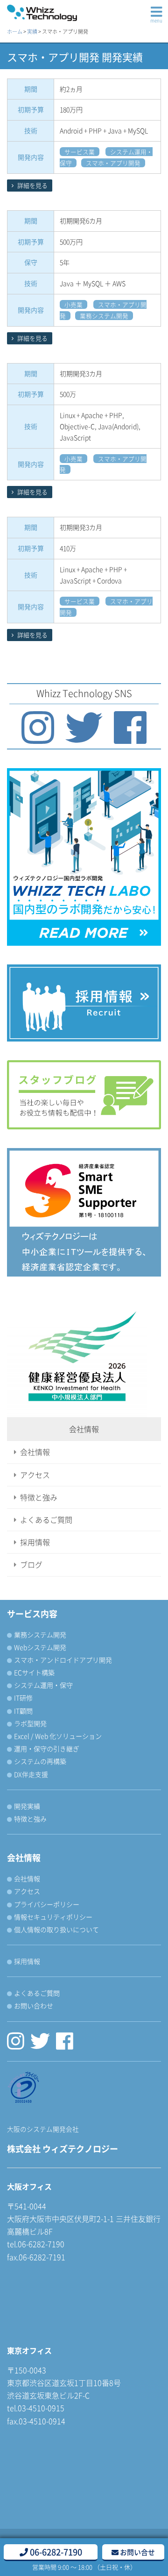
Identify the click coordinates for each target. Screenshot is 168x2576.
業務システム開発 (104, 316)
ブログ (31, 1564)
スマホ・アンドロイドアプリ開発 (63, 1660)
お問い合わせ (34, 2005)
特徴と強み (39, 1497)
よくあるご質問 (46, 1520)
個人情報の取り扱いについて (56, 1929)
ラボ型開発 (30, 1723)
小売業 (73, 304)
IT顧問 (23, 1711)
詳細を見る (32, 185)
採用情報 (35, 1542)
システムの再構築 (40, 1761)
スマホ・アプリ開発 (113, 163)
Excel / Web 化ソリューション (58, 1736)
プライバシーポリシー (47, 1904)
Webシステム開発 (40, 1647)
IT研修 (23, 1698)
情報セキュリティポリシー (53, 1917)
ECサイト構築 (34, 1672)
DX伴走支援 (31, 1774)
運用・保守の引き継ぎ (47, 1748)
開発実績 (27, 1806)
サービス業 (80, 152)
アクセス (35, 1475)
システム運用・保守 (43, 1685)
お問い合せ (137, 2552)
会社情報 (35, 1452)
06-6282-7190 (55, 2552)
